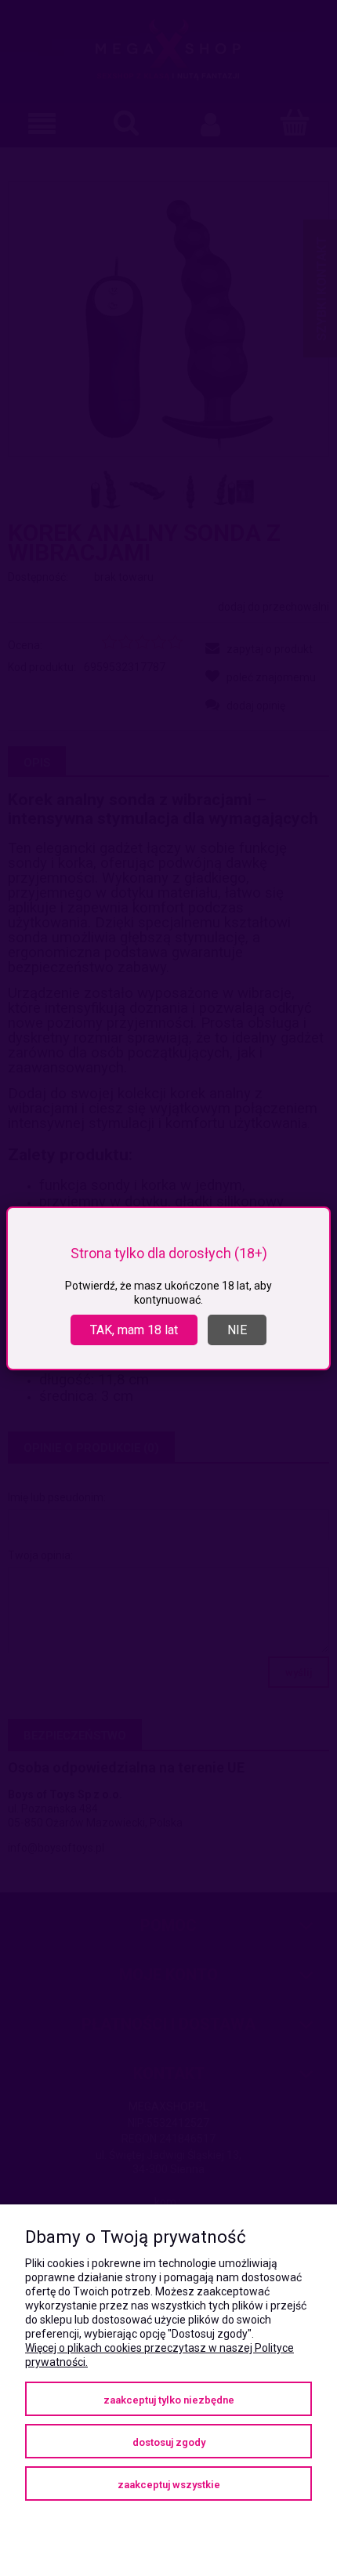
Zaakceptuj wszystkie (169, 2485)
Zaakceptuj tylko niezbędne (169, 2400)
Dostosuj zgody (169, 2442)
